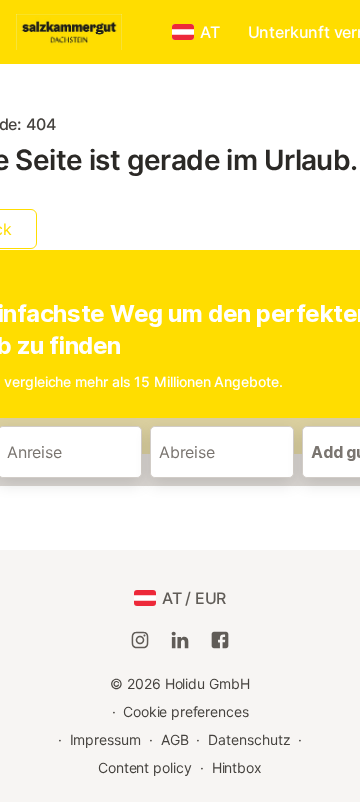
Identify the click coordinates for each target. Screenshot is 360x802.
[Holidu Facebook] (220, 640)
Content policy (145, 767)
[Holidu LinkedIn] (180, 640)
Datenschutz (249, 739)
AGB (175, 739)
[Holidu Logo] (88, 32)
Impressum (105, 739)
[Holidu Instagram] (140, 640)
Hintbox (237, 767)
